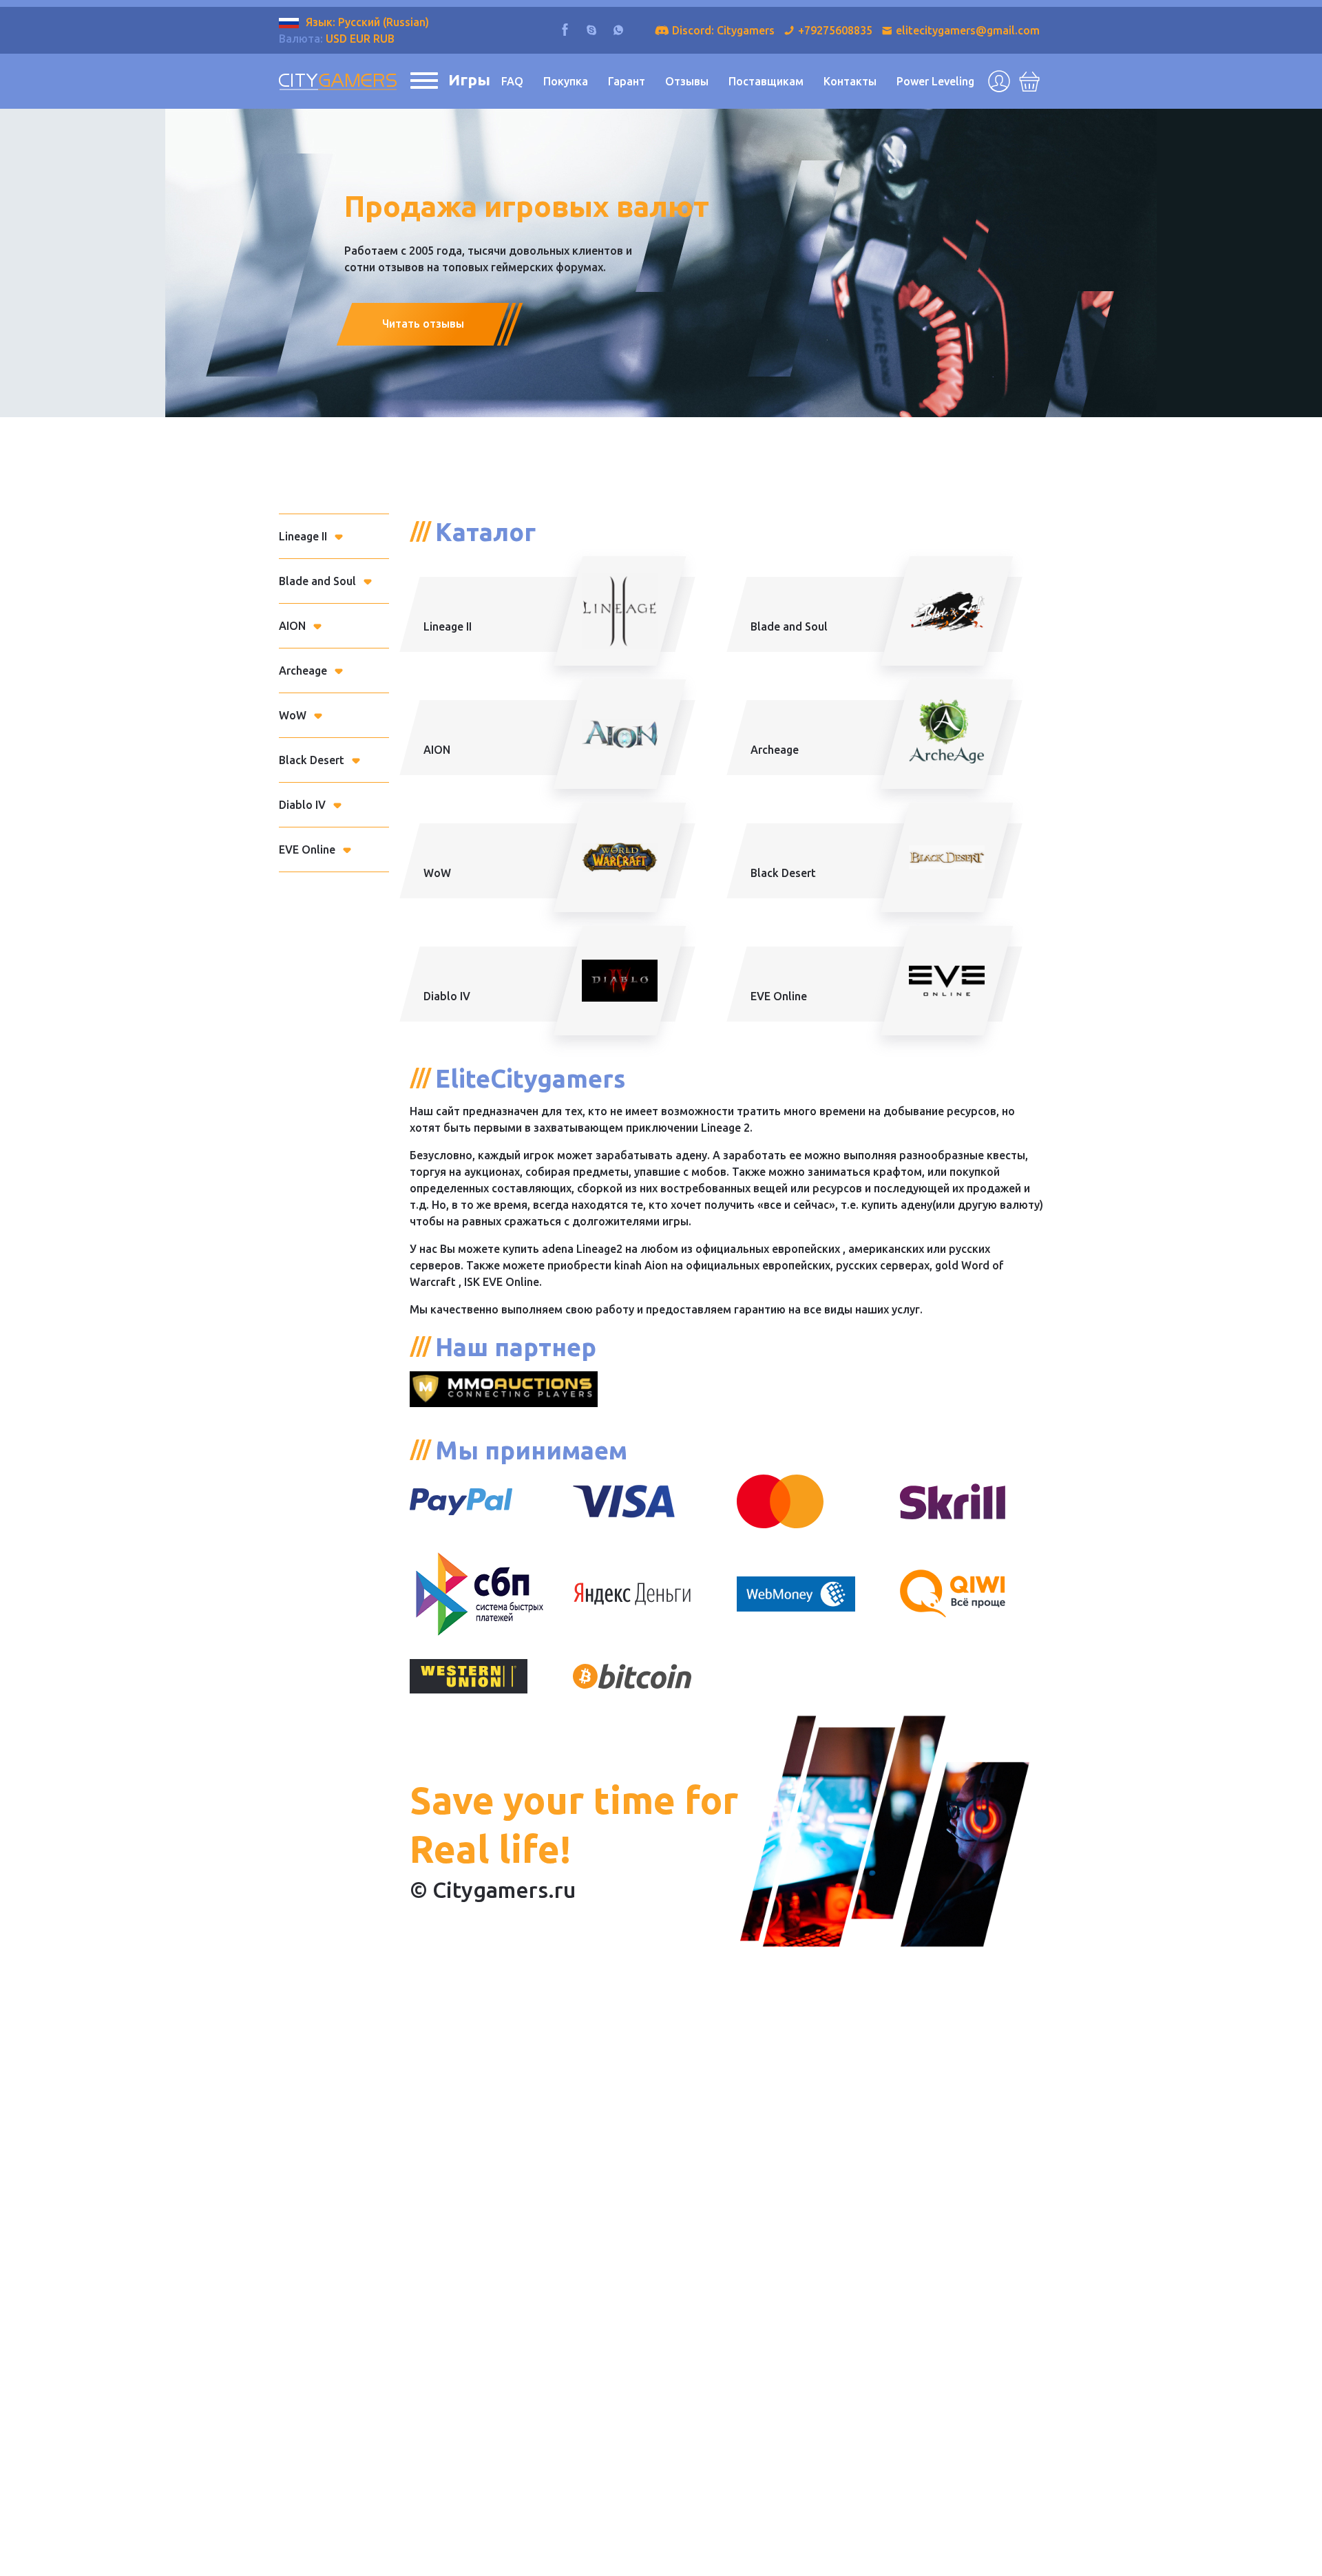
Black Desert (312, 760)
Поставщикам (766, 81)
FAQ (512, 81)
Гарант (627, 81)
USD (336, 39)
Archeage (303, 671)
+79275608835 (835, 30)
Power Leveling (935, 81)
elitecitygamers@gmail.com (968, 30)
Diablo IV (302, 805)
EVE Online (307, 849)
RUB (384, 39)
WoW (293, 715)
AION (292, 626)
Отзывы (687, 81)
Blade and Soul (317, 581)
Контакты (850, 81)
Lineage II (303, 536)
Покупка (566, 81)
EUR (360, 39)
